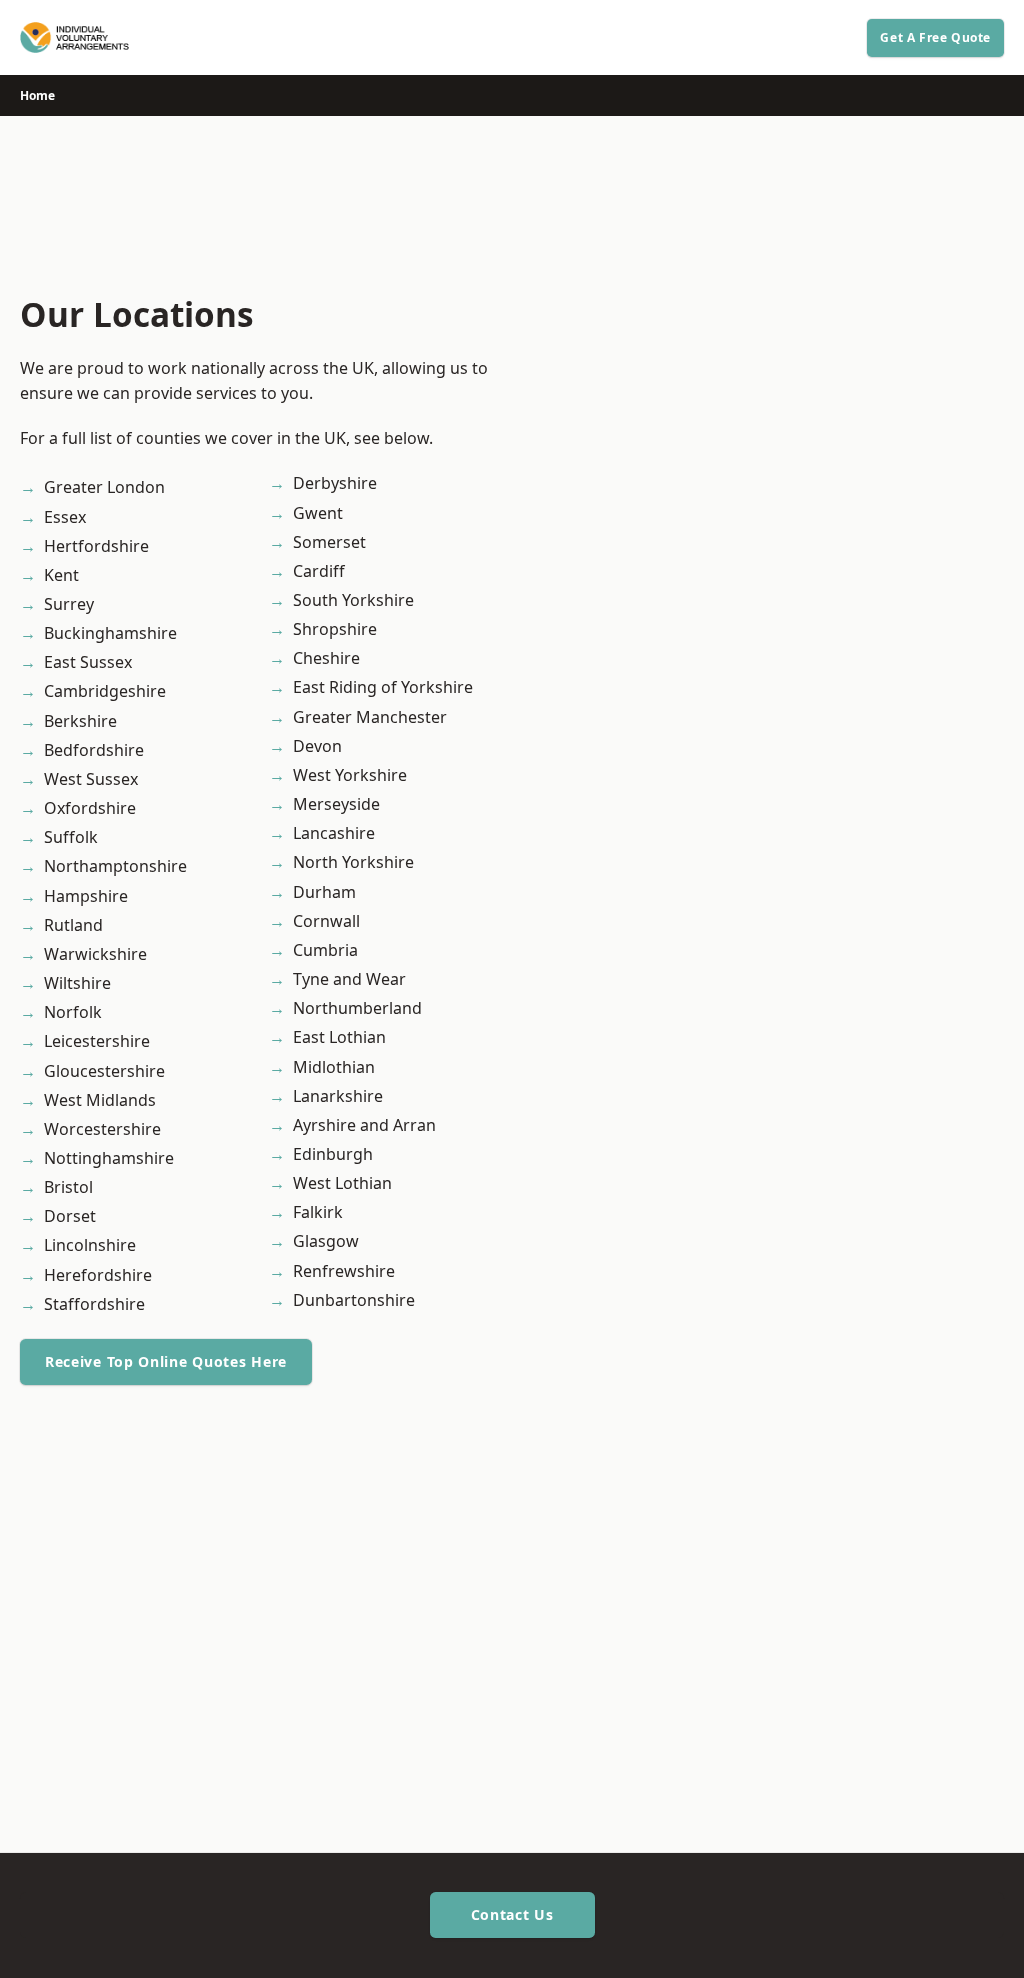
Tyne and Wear (349, 979)
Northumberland (357, 1008)
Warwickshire (95, 954)
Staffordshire (94, 1304)
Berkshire (80, 721)
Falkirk (318, 1212)
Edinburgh (333, 1154)
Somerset (329, 542)
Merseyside (336, 804)
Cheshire (326, 658)
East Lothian (339, 1037)
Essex (65, 517)
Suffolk (71, 837)
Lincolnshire (90, 1245)
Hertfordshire (96, 546)
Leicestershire (97, 1041)
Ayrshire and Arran (364, 1125)
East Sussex (88, 662)
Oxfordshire (90, 808)
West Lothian (342, 1183)
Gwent (318, 513)
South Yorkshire (353, 600)
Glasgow (326, 1241)
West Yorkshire (350, 775)
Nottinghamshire (109, 1158)
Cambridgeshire (105, 691)
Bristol (68, 1187)
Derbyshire (335, 483)
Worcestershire (102, 1129)
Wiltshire (77, 983)
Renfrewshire (344, 1271)
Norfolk (73, 1012)
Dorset (70, 1216)
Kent (61, 575)
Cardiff (319, 571)
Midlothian (334, 1067)
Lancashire (334, 833)
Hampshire (86, 896)
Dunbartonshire (354, 1300)
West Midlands (100, 1100)
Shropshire (335, 629)
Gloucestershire (104, 1071)
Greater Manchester (370, 717)
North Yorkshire (353, 862)
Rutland (73, 925)
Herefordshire (98, 1275)
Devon (317, 746)
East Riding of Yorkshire (383, 687)
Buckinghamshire (110, 633)
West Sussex (91, 779)
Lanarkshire (338, 1096)
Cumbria (325, 950)
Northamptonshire (115, 866)
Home (37, 95)
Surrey (69, 604)
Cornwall (326, 921)
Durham (324, 892)
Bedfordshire (94, 750)
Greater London (104, 487)
